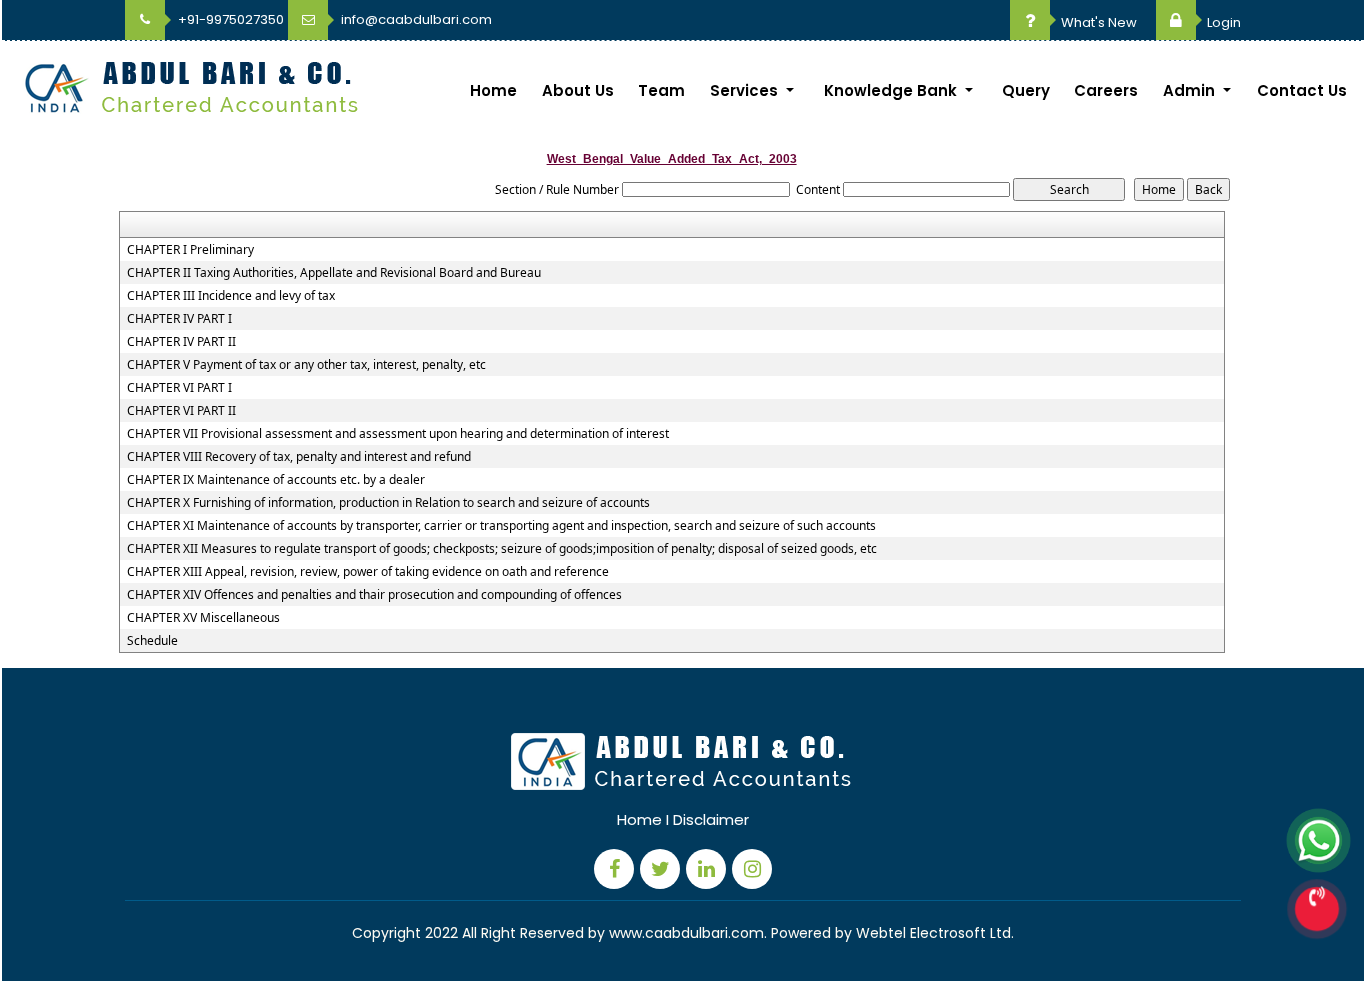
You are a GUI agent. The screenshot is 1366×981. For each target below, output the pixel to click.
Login (1222, 22)
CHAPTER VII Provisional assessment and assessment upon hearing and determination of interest (398, 434)
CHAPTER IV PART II (181, 342)
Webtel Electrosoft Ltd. (935, 933)
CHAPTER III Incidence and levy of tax (231, 296)
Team (661, 90)
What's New (1097, 22)
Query (1026, 90)
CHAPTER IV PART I (179, 319)
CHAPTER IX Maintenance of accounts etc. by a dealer (276, 480)
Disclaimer (711, 819)
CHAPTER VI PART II (181, 411)
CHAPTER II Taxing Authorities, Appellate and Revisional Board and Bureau (334, 273)
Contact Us (1302, 90)
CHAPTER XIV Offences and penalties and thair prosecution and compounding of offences (374, 595)
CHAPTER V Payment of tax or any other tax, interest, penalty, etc (306, 365)
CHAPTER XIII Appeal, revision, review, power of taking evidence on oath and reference (368, 572)
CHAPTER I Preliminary (190, 250)
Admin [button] (1191, 90)
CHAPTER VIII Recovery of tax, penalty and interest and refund (299, 457)
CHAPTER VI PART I (179, 388)
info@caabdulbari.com (415, 19)
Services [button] (746, 90)
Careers (1106, 90)
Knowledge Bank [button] (892, 90)
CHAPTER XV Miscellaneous (203, 618)
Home (493, 90)
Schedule (152, 641)
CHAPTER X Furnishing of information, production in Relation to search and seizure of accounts (388, 503)
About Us (578, 90)
